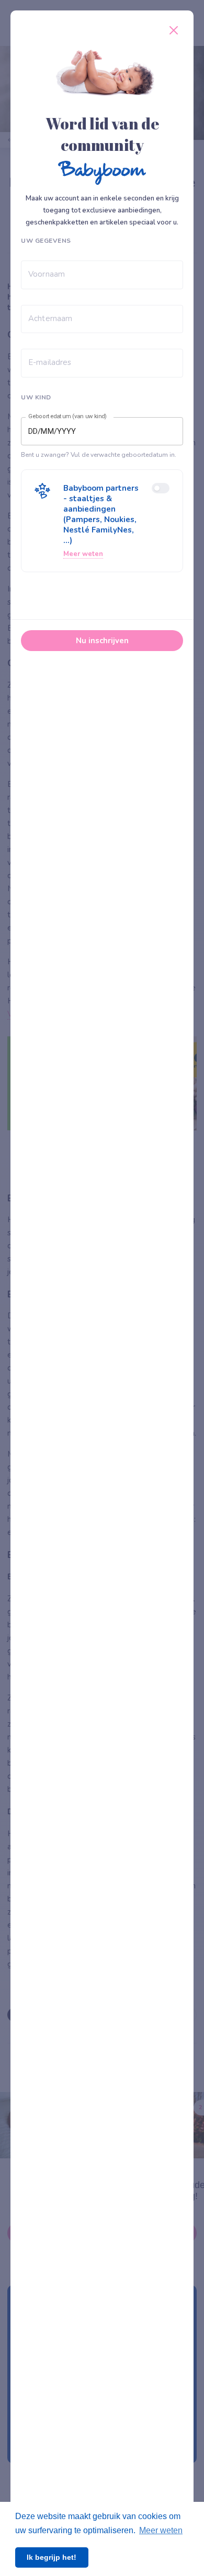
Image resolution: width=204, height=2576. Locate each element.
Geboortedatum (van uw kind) (67, 417)
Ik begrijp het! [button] (52, 2557)
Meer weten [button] (161, 2530)
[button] (102, 521)
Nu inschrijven (102, 641)
